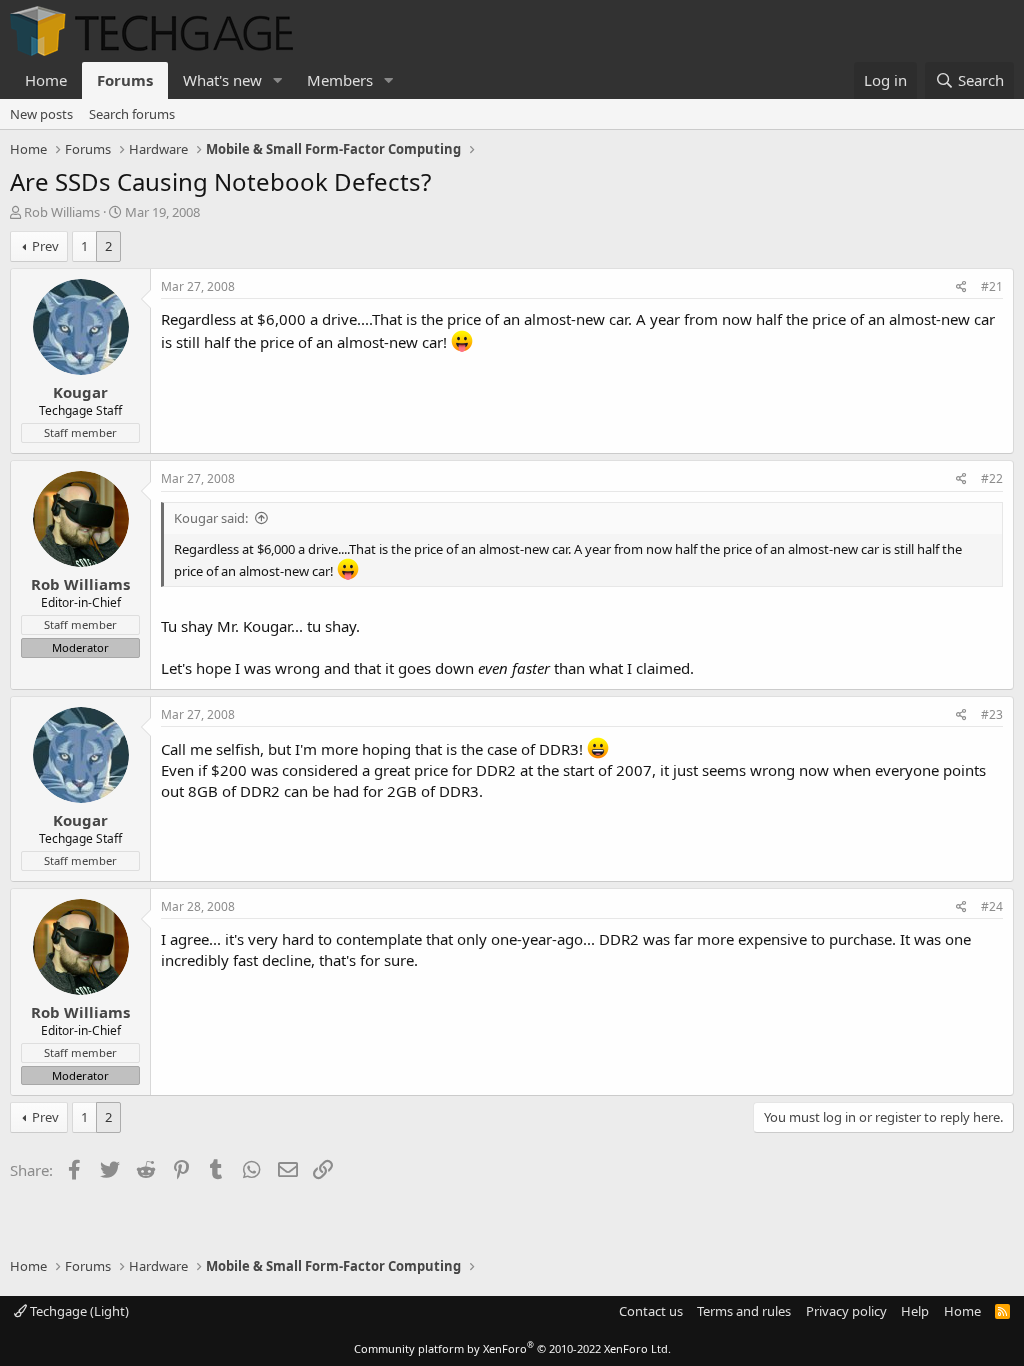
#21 (992, 286)
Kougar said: (211, 518)
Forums (125, 80)
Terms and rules (744, 1311)
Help (915, 1311)
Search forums (132, 114)
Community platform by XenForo (512, 1348)
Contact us (651, 1311)
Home (46, 80)
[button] (278, 80)
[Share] (961, 287)
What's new (222, 80)
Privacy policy (846, 1311)
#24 (992, 906)
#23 (992, 714)
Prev (45, 246)
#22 (992, 478)
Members (340, 80)
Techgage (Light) (78, 1311)
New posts (41, 114)
